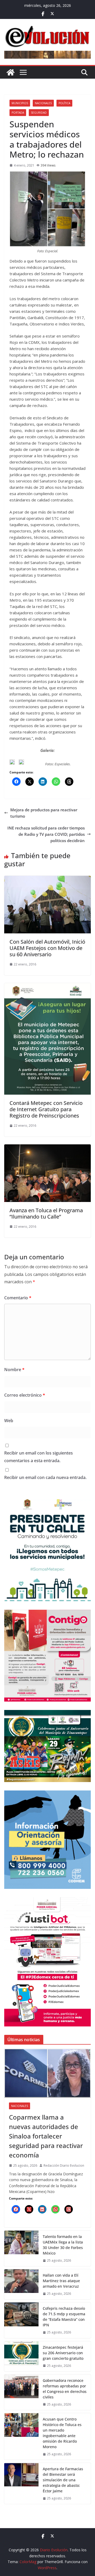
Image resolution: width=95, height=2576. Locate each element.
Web (9, 1421)
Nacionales (43, 103)
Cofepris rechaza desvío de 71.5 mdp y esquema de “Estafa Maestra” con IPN (64, 2317)
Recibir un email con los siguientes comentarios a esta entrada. (39, 1457)
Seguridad (39, 113)
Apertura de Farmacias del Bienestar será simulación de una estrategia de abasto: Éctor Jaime (63, 2480)
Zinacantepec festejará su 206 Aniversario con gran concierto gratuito (63, 2353)
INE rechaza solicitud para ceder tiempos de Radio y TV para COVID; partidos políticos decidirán (46, 834)
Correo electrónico (25, 1395)
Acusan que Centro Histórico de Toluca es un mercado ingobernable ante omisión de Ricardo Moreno (62, 2433)
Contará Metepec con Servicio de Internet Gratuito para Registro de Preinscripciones (46, 1109)
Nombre (14, 1370)
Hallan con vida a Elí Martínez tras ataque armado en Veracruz (61, 2281)
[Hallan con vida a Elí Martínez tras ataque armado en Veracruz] (21, 2284)
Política (64, 103)
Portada (18, 113)
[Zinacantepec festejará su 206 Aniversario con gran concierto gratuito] (21, 2356)
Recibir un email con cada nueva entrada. (45, 1477)
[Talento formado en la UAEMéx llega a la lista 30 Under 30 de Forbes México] (21, 2248)
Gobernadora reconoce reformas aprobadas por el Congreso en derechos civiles (65, 2389)
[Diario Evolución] (11, 72)
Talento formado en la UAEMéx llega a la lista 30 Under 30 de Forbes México (63, 2245)
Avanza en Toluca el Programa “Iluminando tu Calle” (46, 1213)
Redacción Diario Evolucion (64, 2165)
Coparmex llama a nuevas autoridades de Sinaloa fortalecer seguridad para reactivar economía (46, 2136)
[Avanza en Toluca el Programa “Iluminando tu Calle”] (47, 1148)
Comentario (18, 1298)
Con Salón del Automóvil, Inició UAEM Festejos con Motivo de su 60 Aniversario (47, 948)
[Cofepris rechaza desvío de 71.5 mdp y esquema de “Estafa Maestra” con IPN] (21, 2320)
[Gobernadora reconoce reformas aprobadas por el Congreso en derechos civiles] (21, 2392)
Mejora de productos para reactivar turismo (44, 813)
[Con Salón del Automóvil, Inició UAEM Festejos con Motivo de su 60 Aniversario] (47, 879)
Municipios (20, 103)
